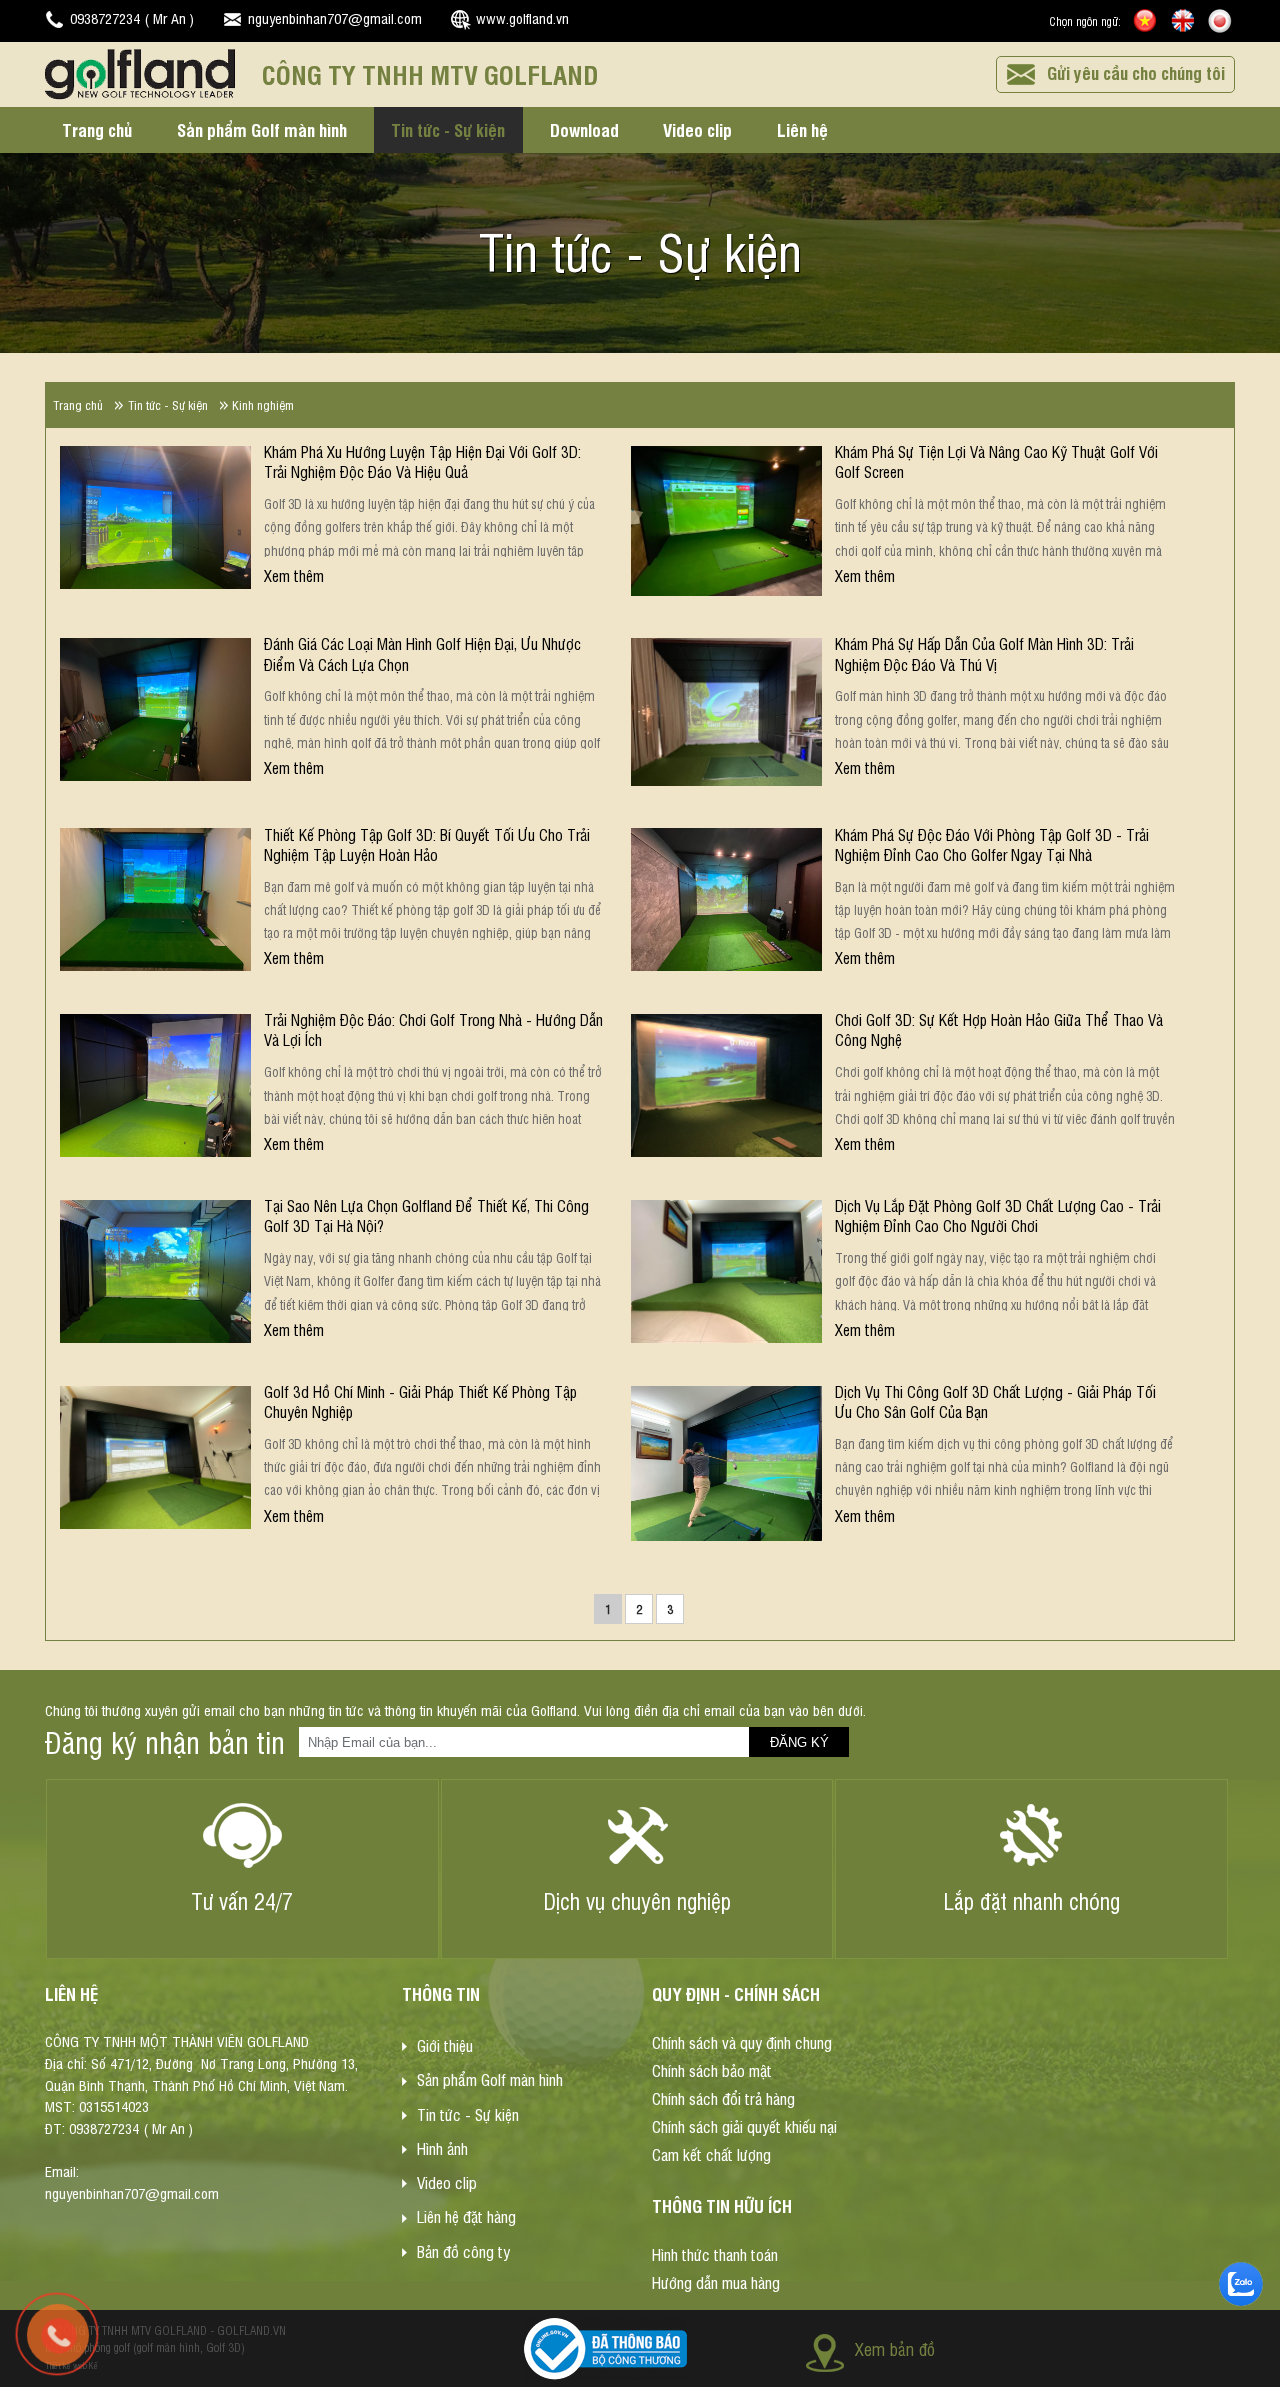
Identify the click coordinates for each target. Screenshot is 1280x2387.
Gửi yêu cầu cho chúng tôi (1136, 72)
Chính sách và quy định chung (742, 2042)
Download (584, 129)
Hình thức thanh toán (715, 2254)
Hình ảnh (442, 2148)
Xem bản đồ (895, 2348)
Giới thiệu (445, 2045)
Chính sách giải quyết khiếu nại (744, 2125)
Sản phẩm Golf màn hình (262, 129)
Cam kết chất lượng (711, 2153)
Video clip (697, 129)
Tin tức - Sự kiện (448, 129)
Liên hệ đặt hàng (466, 2216)
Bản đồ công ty (463, 2250)
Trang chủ (97, 129)
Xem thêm (294, 575)
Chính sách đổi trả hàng (723, 2098)
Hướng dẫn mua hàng (716, 2282)
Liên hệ (802, 129)
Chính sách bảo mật (712, 2070)
